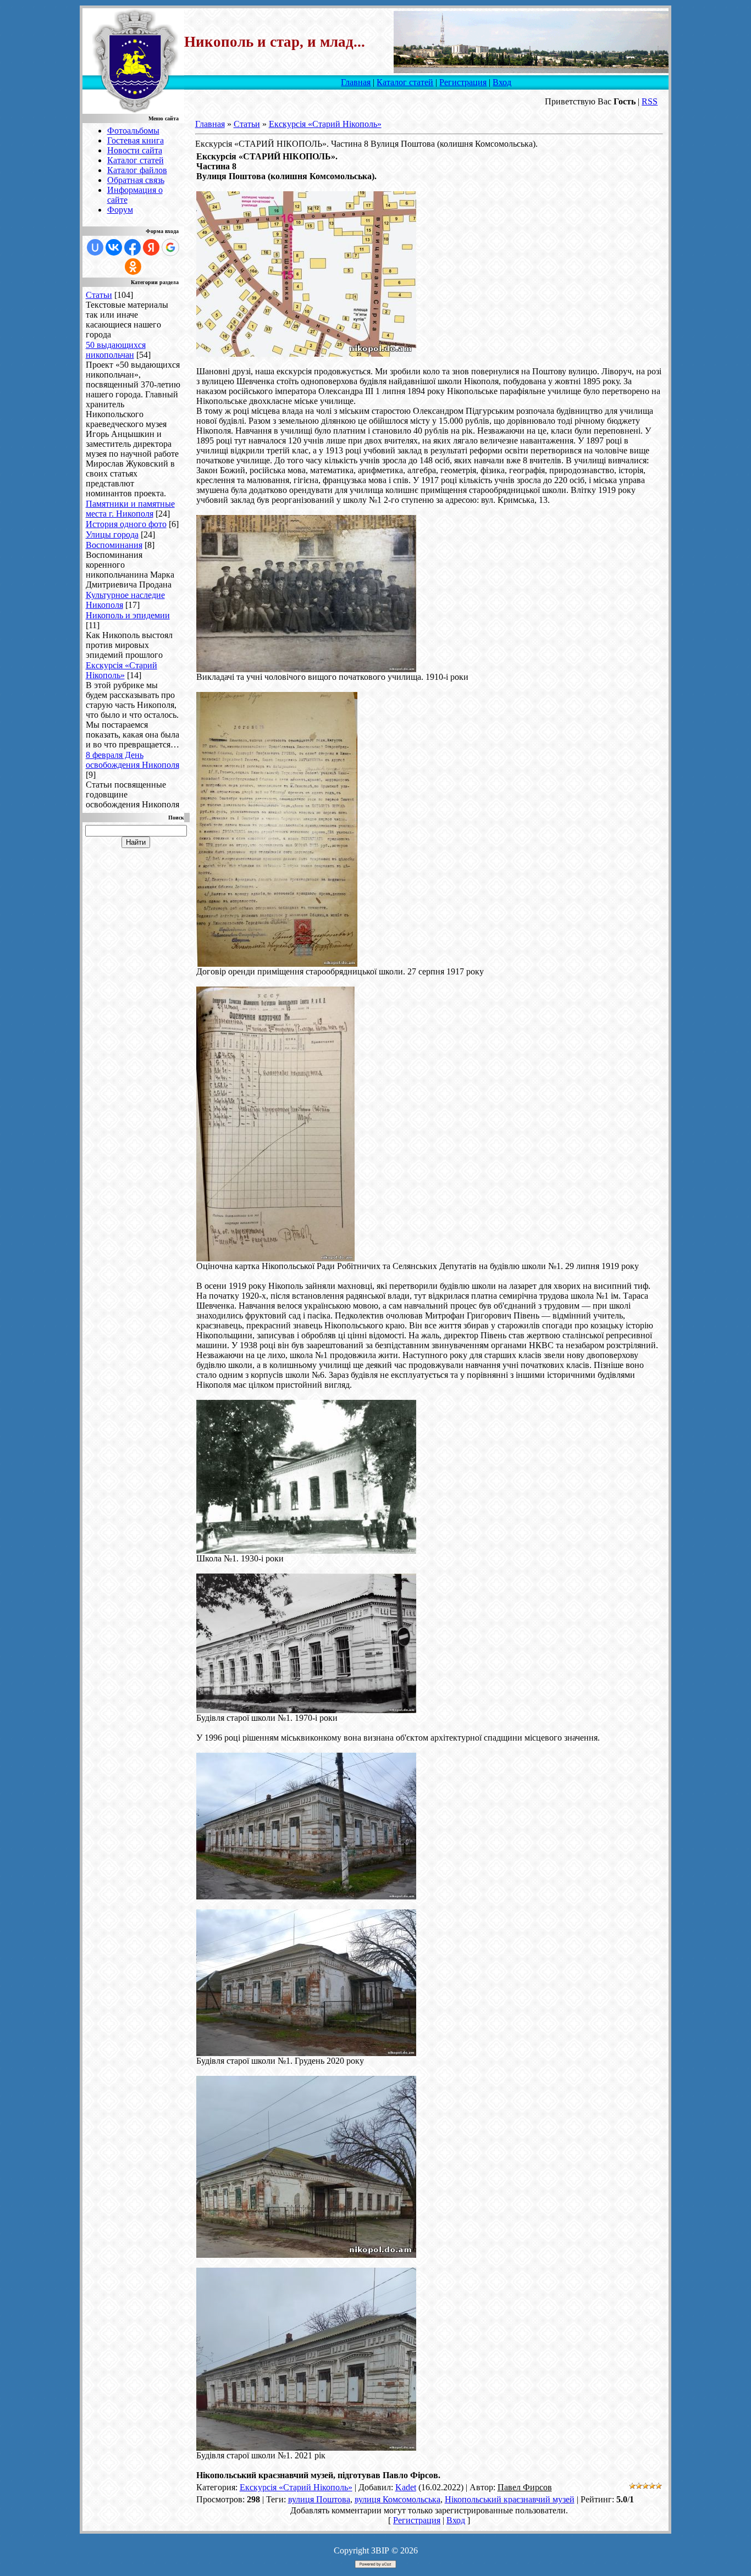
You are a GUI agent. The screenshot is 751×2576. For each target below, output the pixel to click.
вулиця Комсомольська (397, 2499)
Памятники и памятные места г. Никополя (130, 509)
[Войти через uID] (95, 247)
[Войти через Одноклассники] (133, 267)
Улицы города (112, 534)
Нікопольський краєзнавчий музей (510, 2499)
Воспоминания (114, 545)
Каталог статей (405, 82)
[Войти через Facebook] (132, 247)
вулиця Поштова (319, 2499)
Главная (356, 82)
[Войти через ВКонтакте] (114, 247)
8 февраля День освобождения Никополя (132, 760)
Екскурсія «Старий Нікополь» (122, 670)
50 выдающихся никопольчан (116, 350)
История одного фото (126, 524)
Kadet (406, 2487)
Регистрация (463, 82)
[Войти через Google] (170, 247)
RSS (650, 101)
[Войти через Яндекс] (151, 247)
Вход (502, 82)
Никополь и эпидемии (128, 615)
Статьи (99, 295)
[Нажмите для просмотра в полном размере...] (306, 354)
